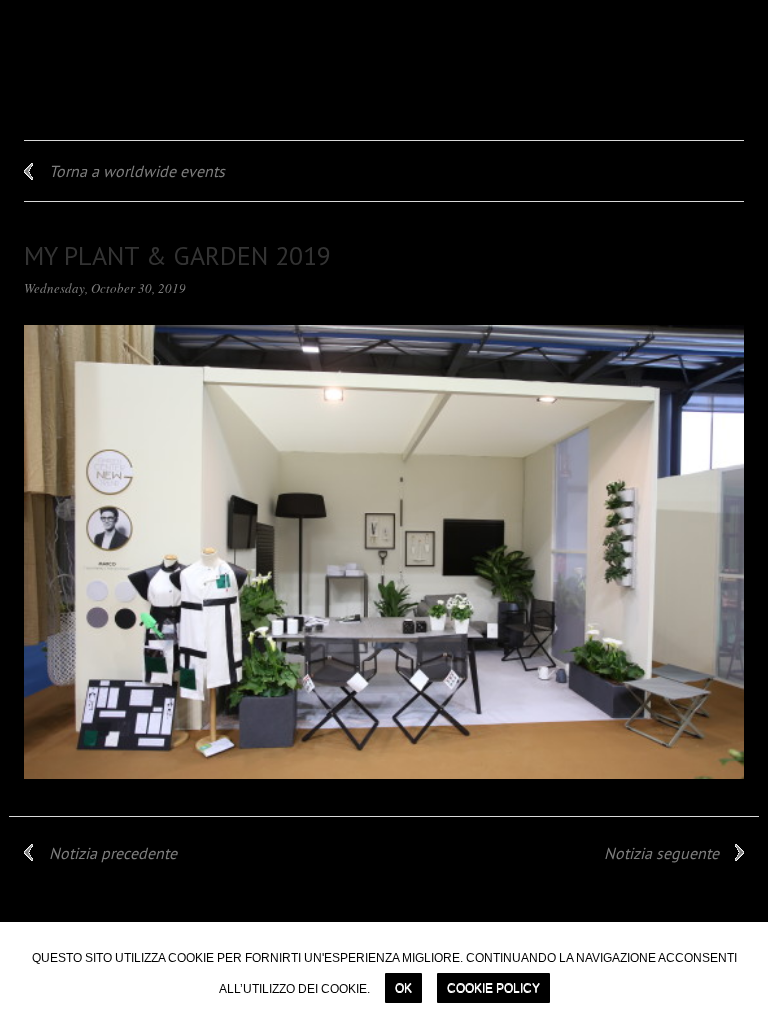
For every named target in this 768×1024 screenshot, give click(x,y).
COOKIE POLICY (493, 988)
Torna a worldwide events (137, 171)
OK (403, 988)
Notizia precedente (113, 853)
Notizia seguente (661, 853)
